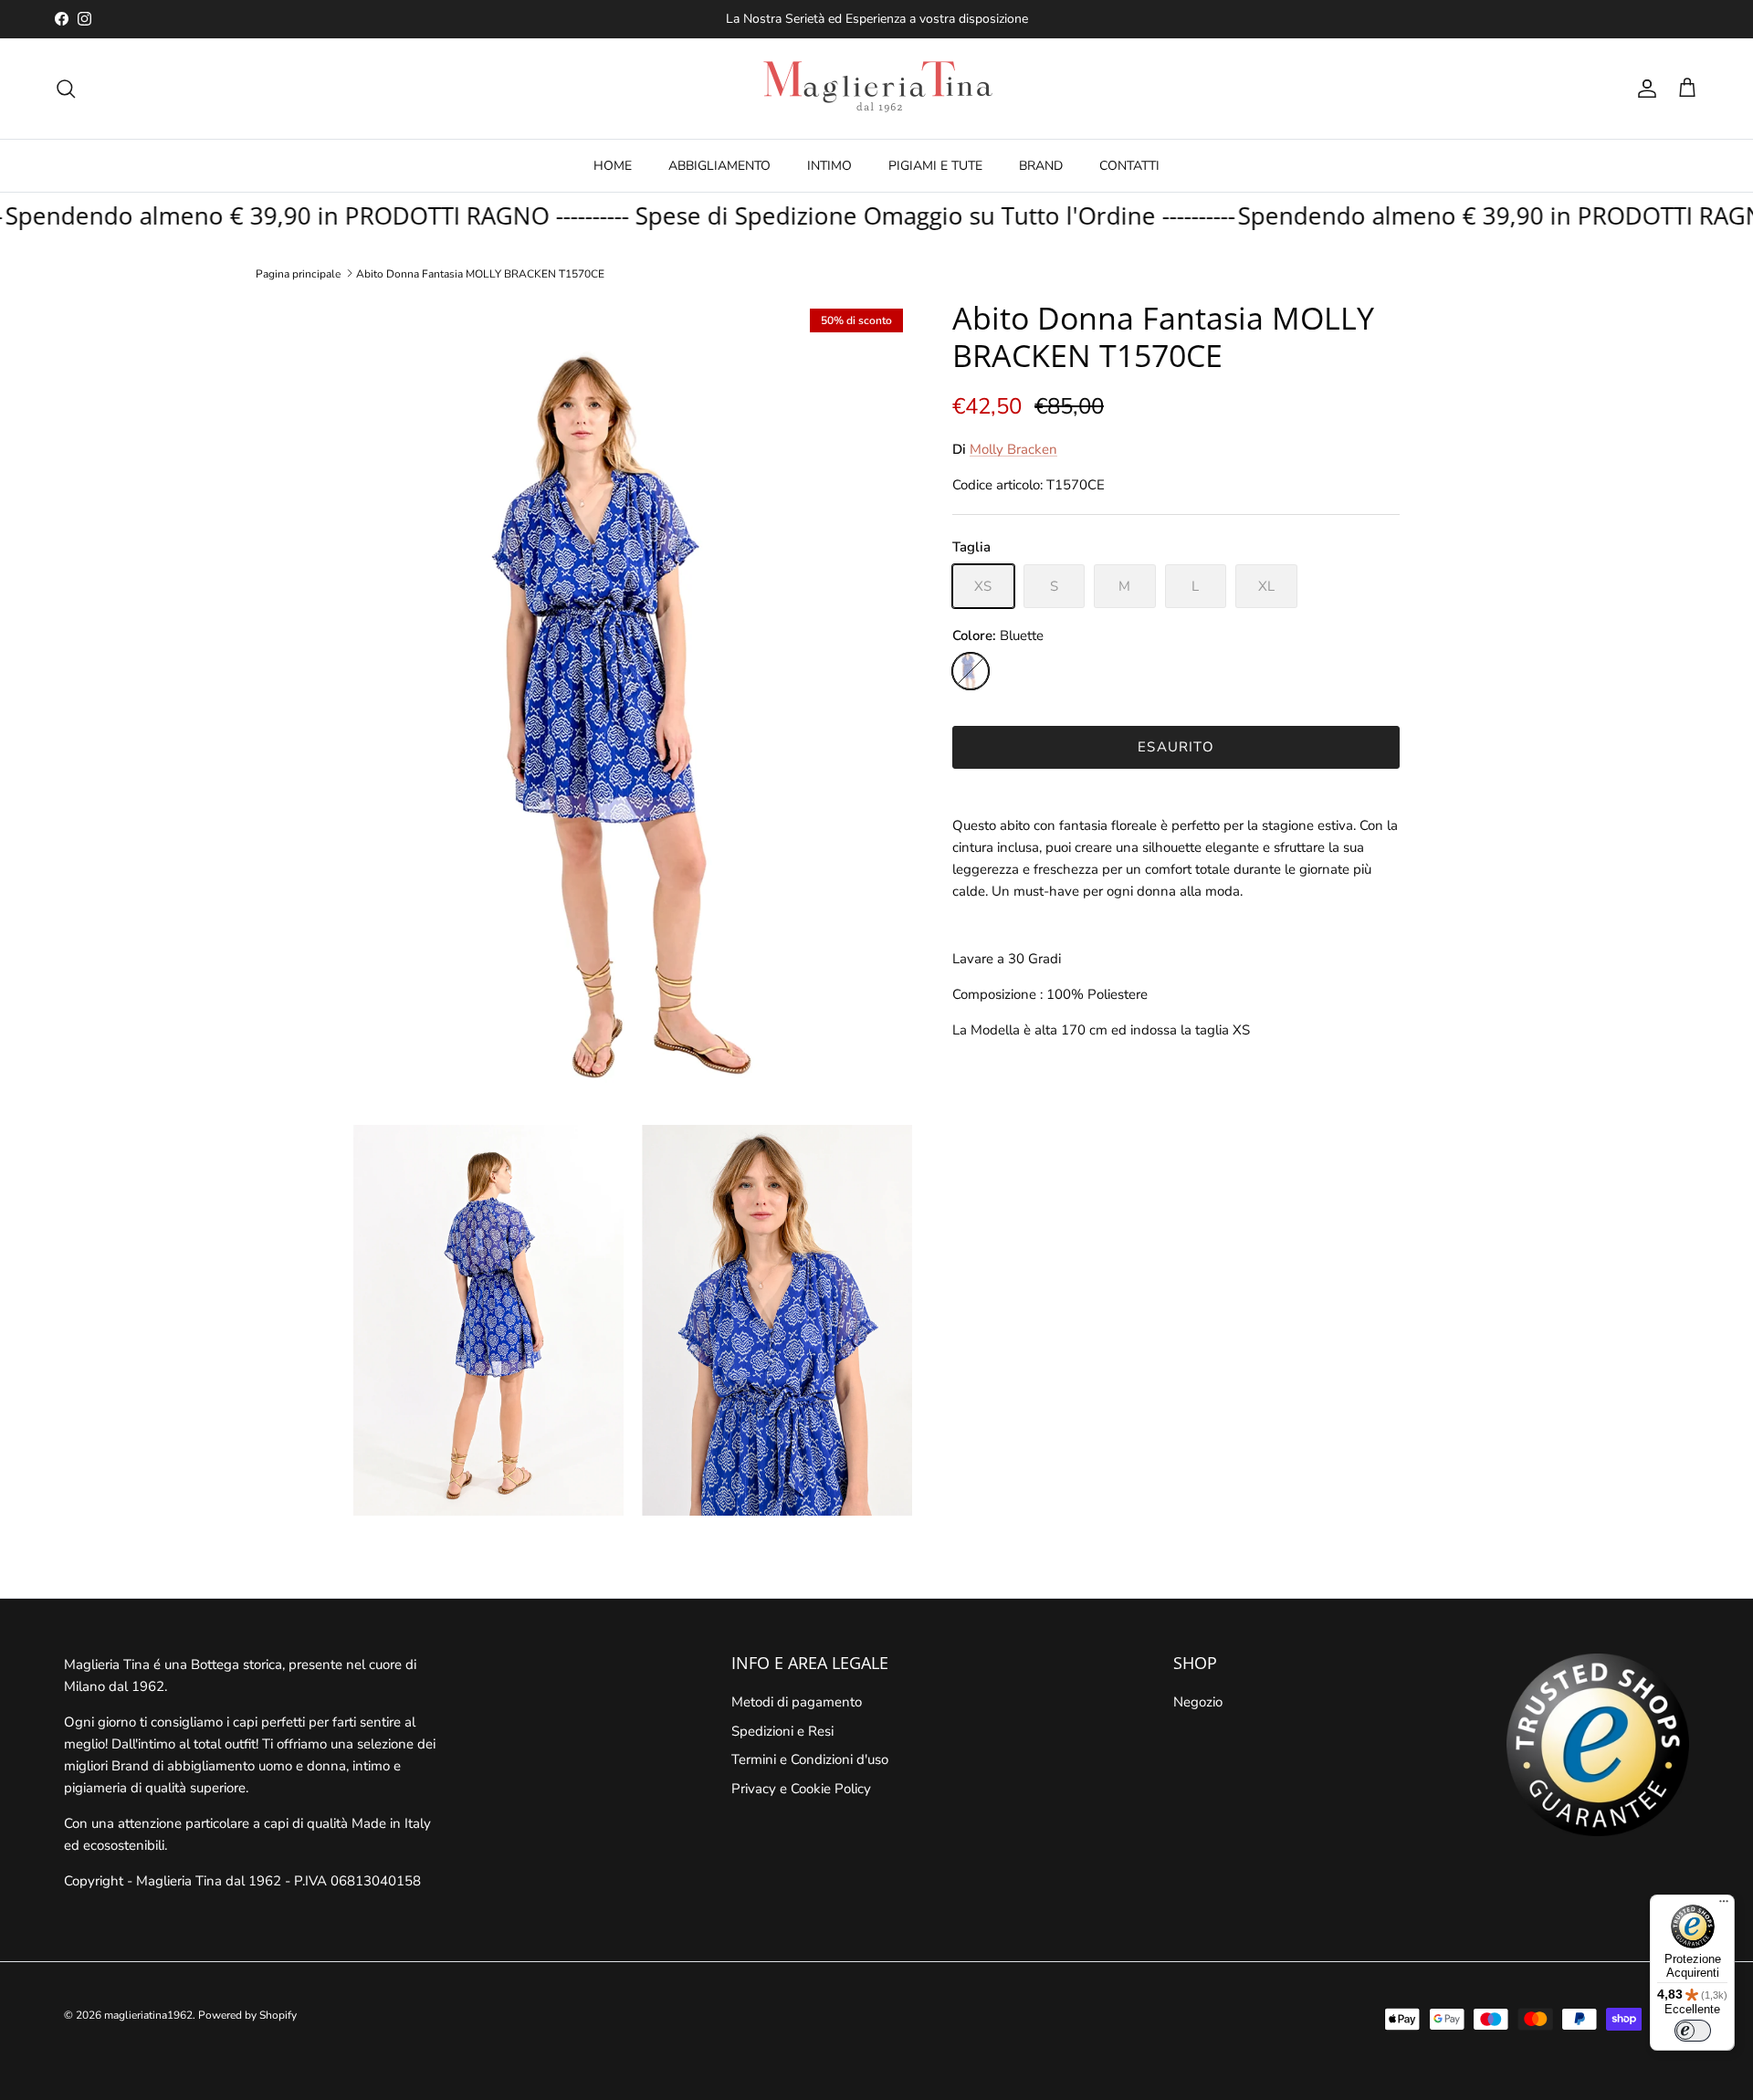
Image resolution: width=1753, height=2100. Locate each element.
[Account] (1643, 89)
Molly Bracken (1013, 449)
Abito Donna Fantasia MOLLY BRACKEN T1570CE (480, 273)
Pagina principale (298, 273)
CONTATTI (1129, 166)
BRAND (1041, 166)
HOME (613, 166)
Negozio (1198, 1702)
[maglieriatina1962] (876, 89)
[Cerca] (66, 89)
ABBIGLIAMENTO (719, 166)
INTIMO (829, 166)
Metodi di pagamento (797, 1702)
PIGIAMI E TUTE (935, 166)
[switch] (1693, 2031)
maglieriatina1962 (148, 2015)
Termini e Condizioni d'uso (810, 1759)
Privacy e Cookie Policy (801, 1789)
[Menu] (1724, 1906)
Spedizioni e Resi (782, 1731)
